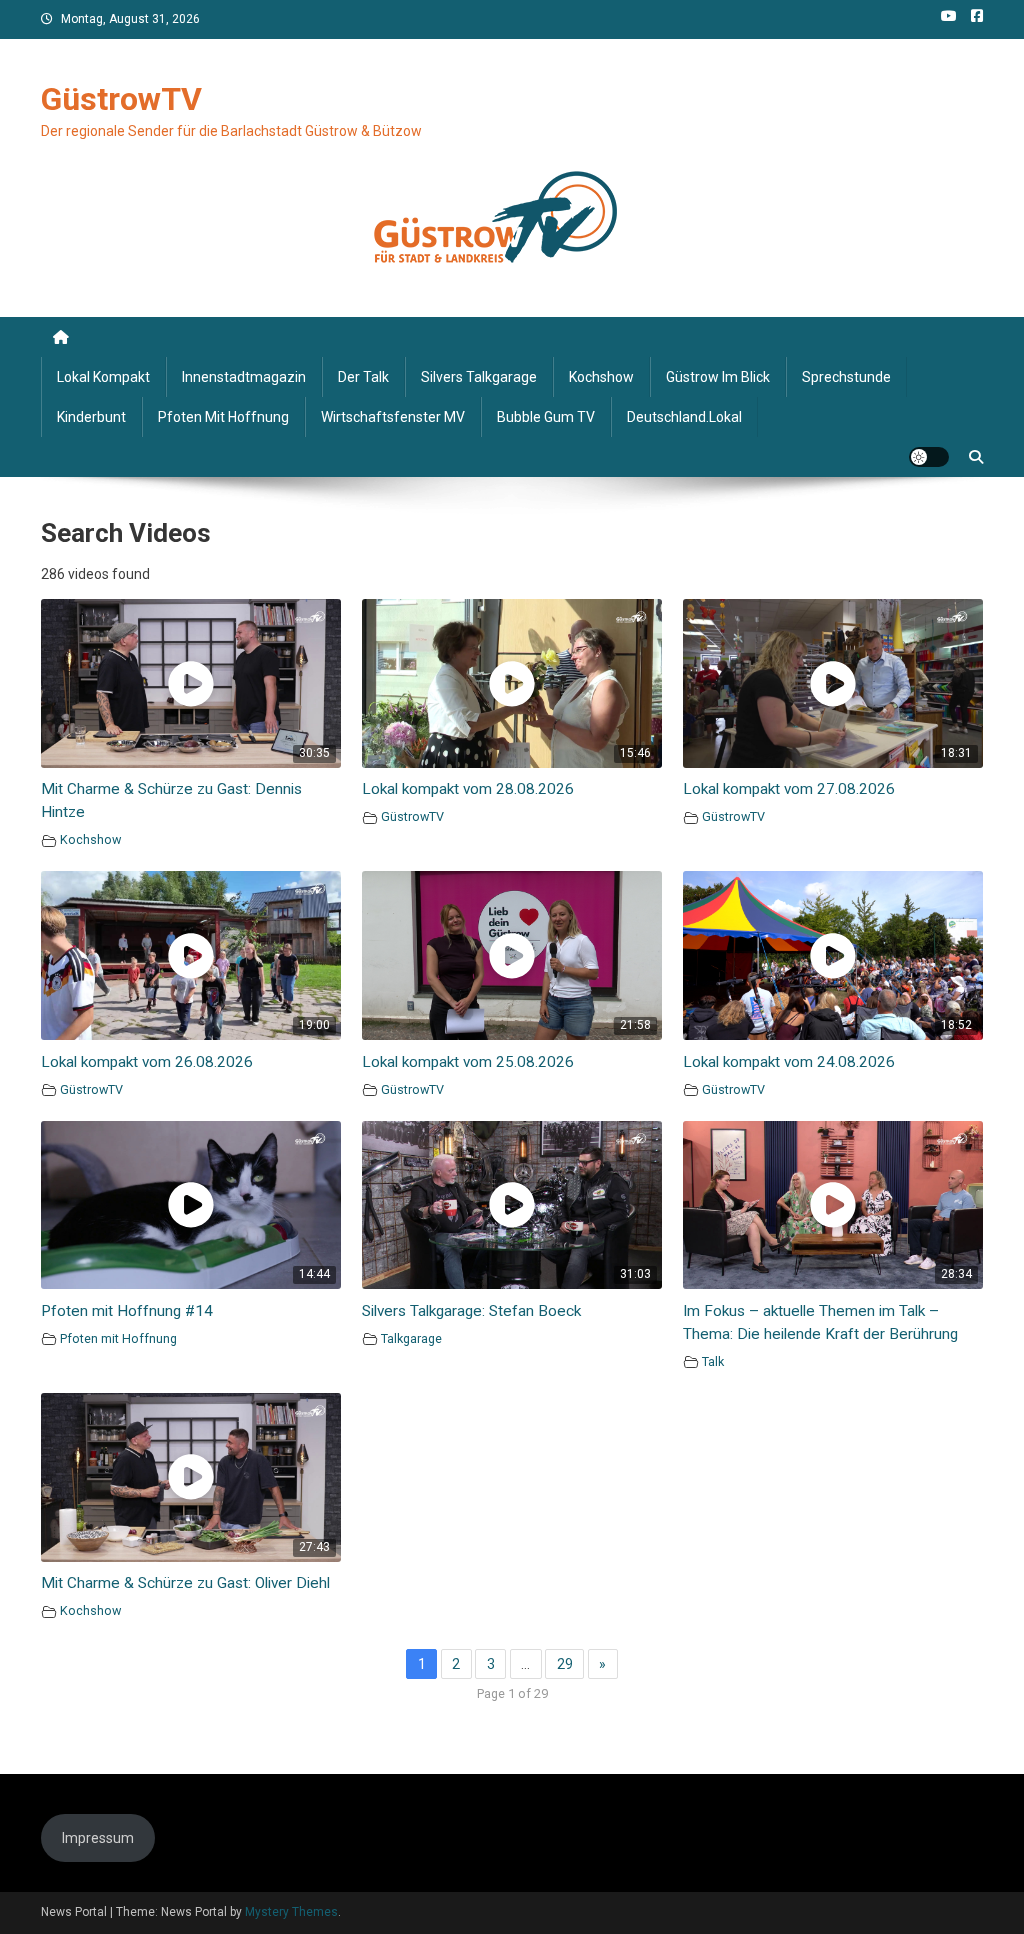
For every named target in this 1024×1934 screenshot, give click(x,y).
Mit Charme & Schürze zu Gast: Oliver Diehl (185, 1583)
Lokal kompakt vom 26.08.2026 (147, 1062)
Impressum (98, 1838)
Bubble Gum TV (546, 417)
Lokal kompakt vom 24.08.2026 (789, 1062)
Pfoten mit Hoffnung (223, 417)
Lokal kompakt (103, 377)
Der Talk (363, 377)
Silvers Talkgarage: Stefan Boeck (471, 1311)
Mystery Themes (291, 1912)
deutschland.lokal (684, 417)
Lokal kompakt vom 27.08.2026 (789, 789)
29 (565, 1664)
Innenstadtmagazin (244, 377)
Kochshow (601, 377)
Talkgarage (411, 1338)
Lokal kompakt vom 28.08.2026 (468, 789)
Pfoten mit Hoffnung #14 (127, 1311)
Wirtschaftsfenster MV (393, 417)
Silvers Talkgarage (479, 377)
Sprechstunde (846, 377)
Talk (713, 1361)
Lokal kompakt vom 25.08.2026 (468, 1062)
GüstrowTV (121, 99)
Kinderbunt (91, 417)
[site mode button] (929, 457)
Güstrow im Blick (718, 377)
